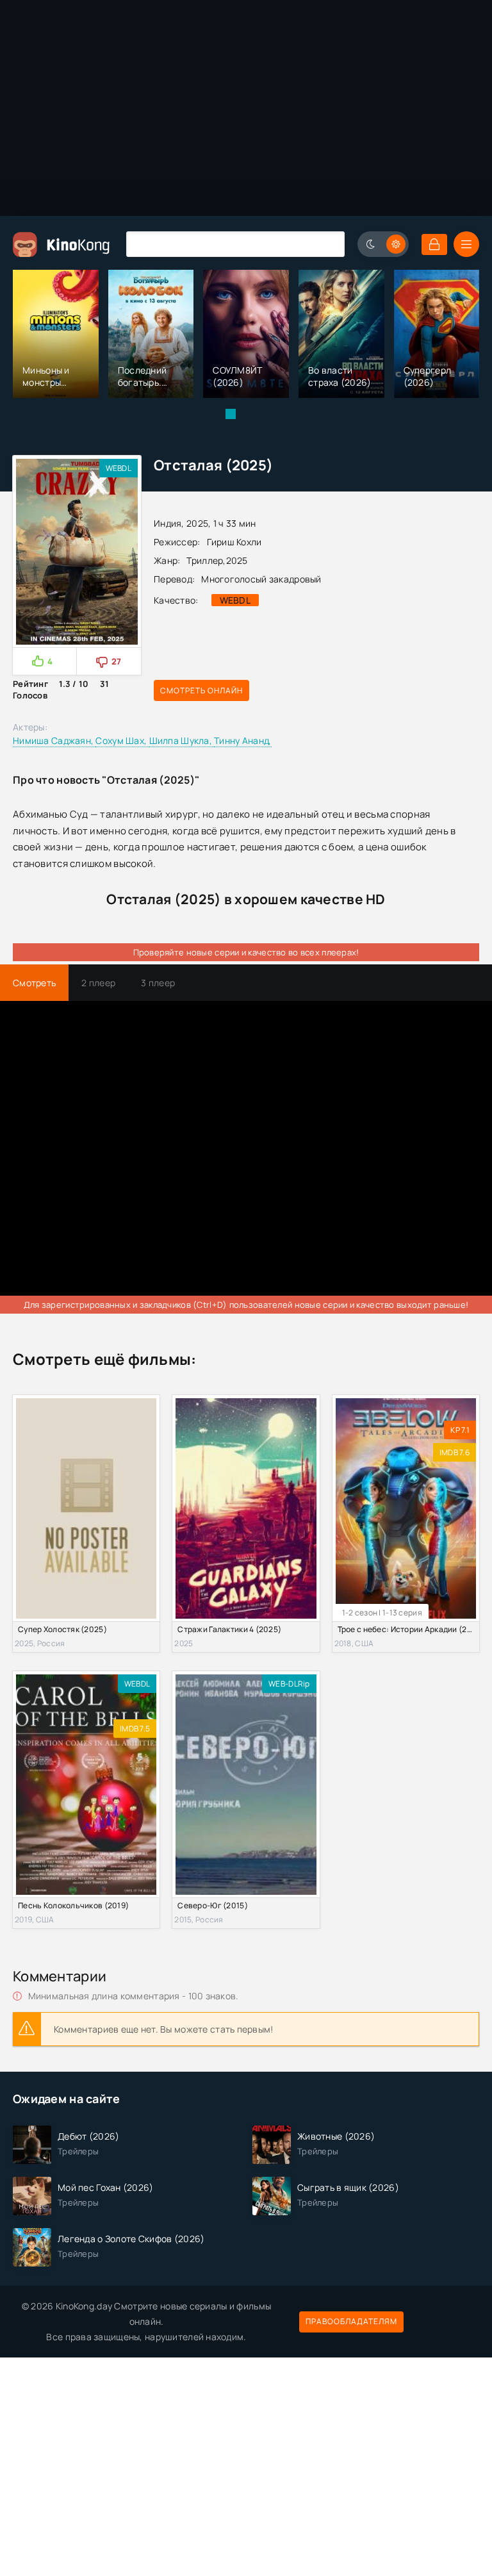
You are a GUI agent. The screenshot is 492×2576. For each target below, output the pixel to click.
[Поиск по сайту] (325, 244)
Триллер (205, 560)
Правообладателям (351, 2321)
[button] (231, 414)
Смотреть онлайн (201, 690)
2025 (237, 560)
